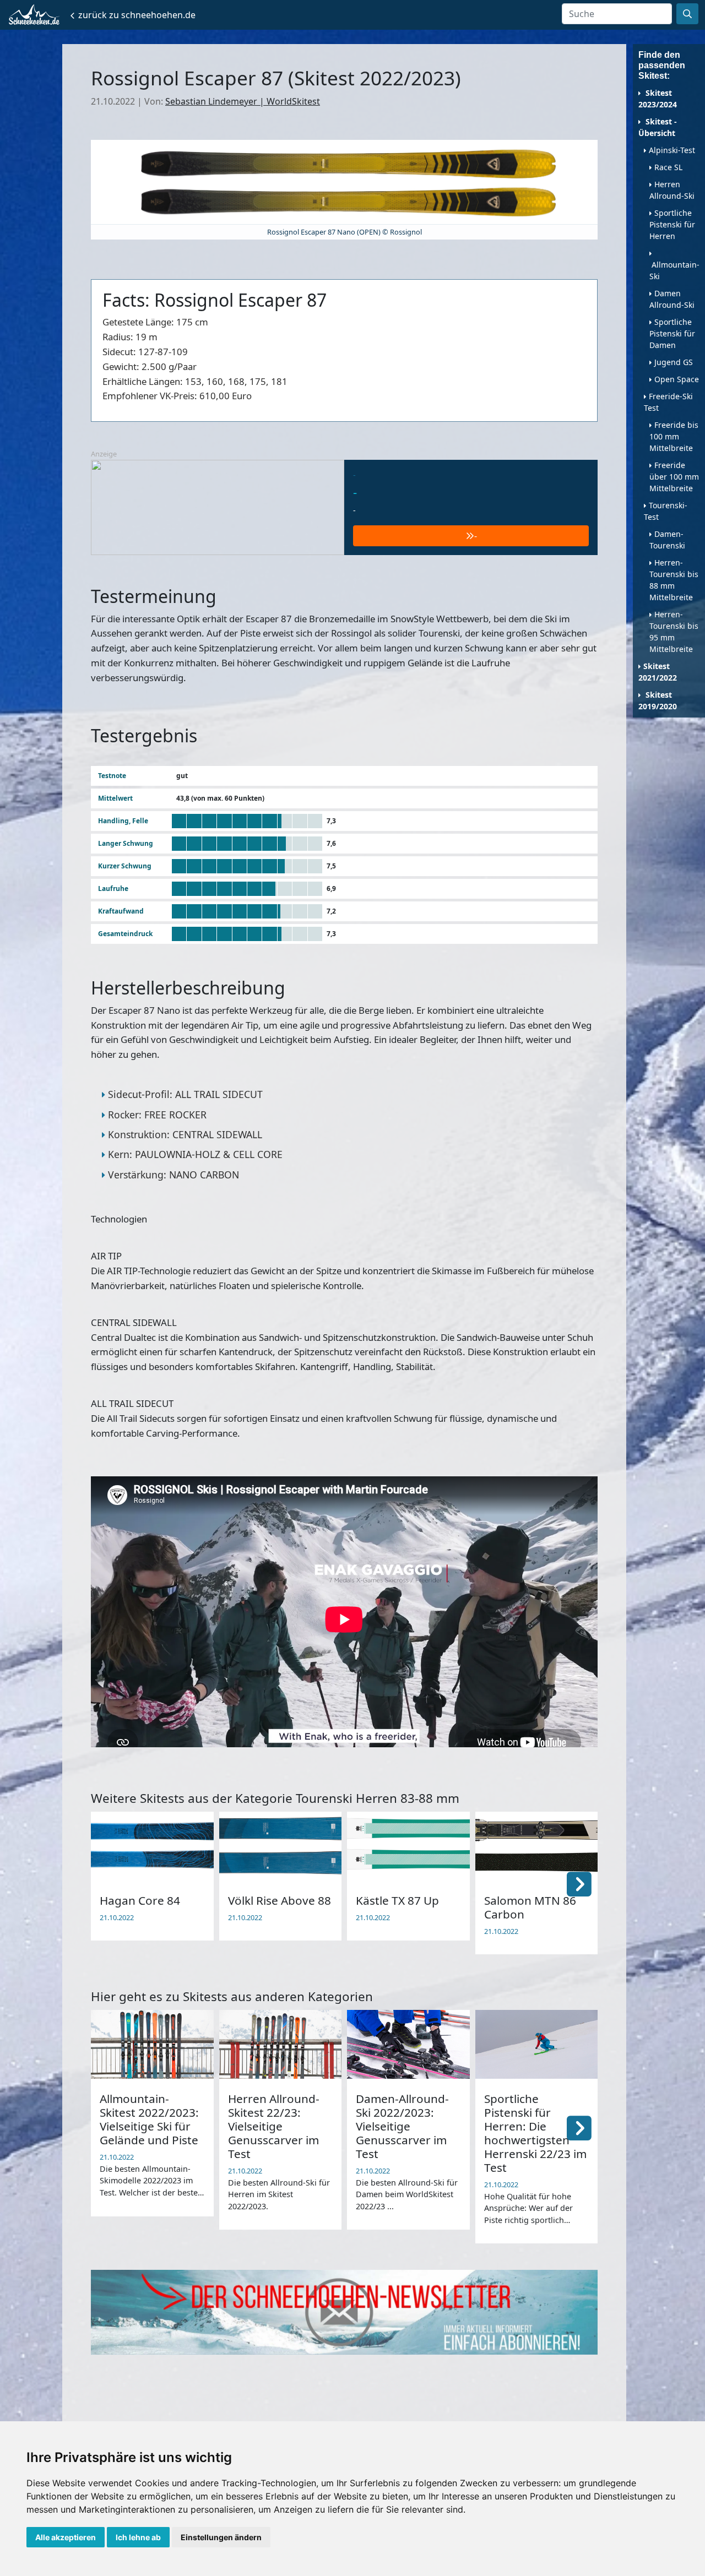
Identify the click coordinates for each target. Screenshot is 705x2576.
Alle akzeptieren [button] (66, 2537)
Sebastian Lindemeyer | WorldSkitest (243, 101)
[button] (579, 1883)
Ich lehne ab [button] (138, 2537)
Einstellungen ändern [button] (221, 2537)
